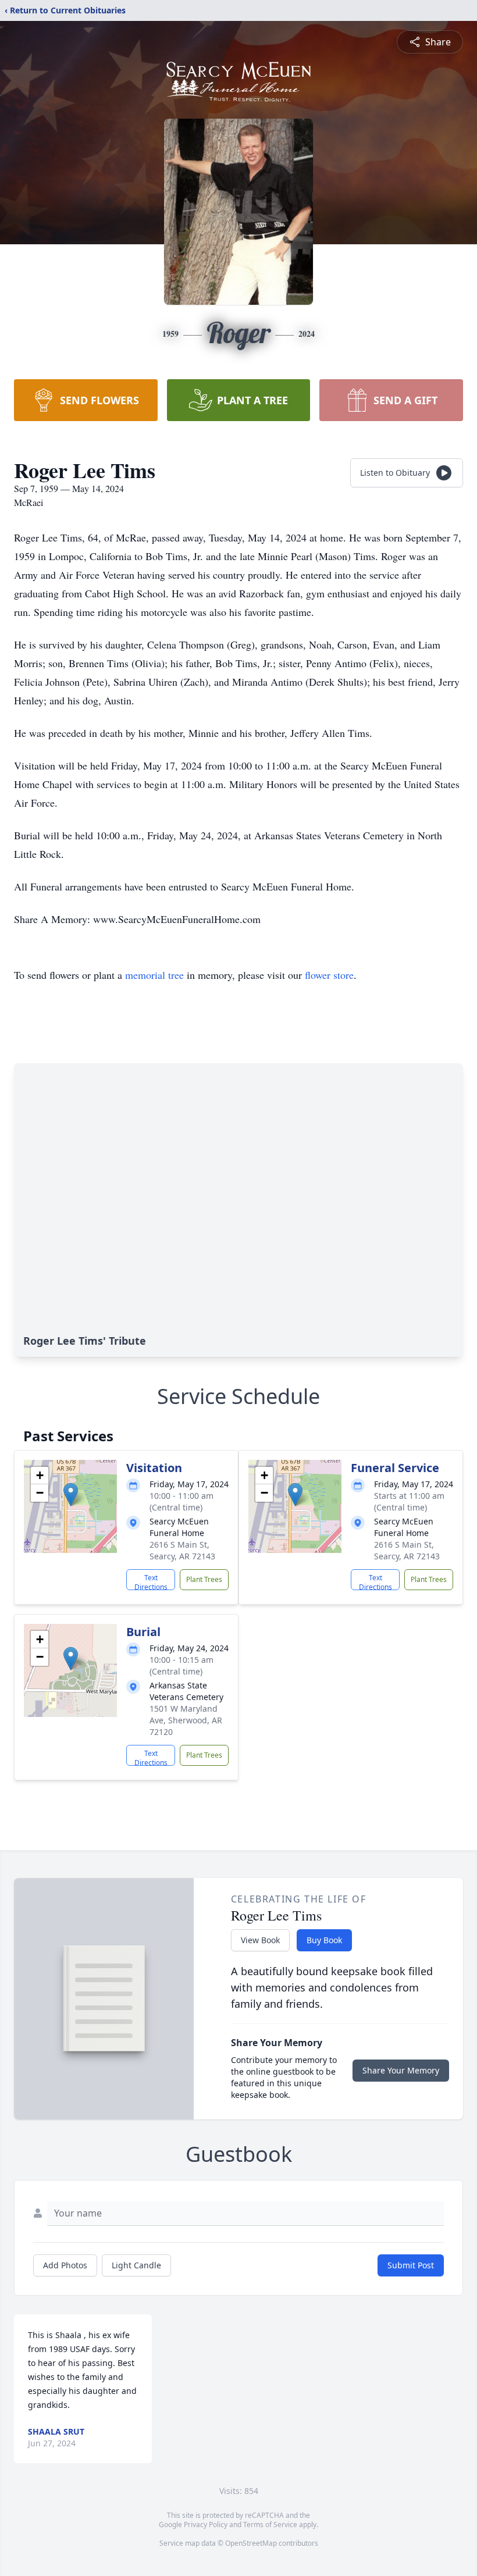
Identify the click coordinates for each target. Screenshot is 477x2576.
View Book (260, 1940)
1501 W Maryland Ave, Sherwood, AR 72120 (186, 1720)
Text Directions (151, 1581)
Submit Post (411, 2265)
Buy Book (324, 1940)
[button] (71, 1494)
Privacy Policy (206, 2525)
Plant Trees (204, 1579)
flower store (329, 975)
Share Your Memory (401, 2070)
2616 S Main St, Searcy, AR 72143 (182, 1550)
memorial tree (154, 975)
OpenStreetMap (251, 2543)
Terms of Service (270, 2525)
